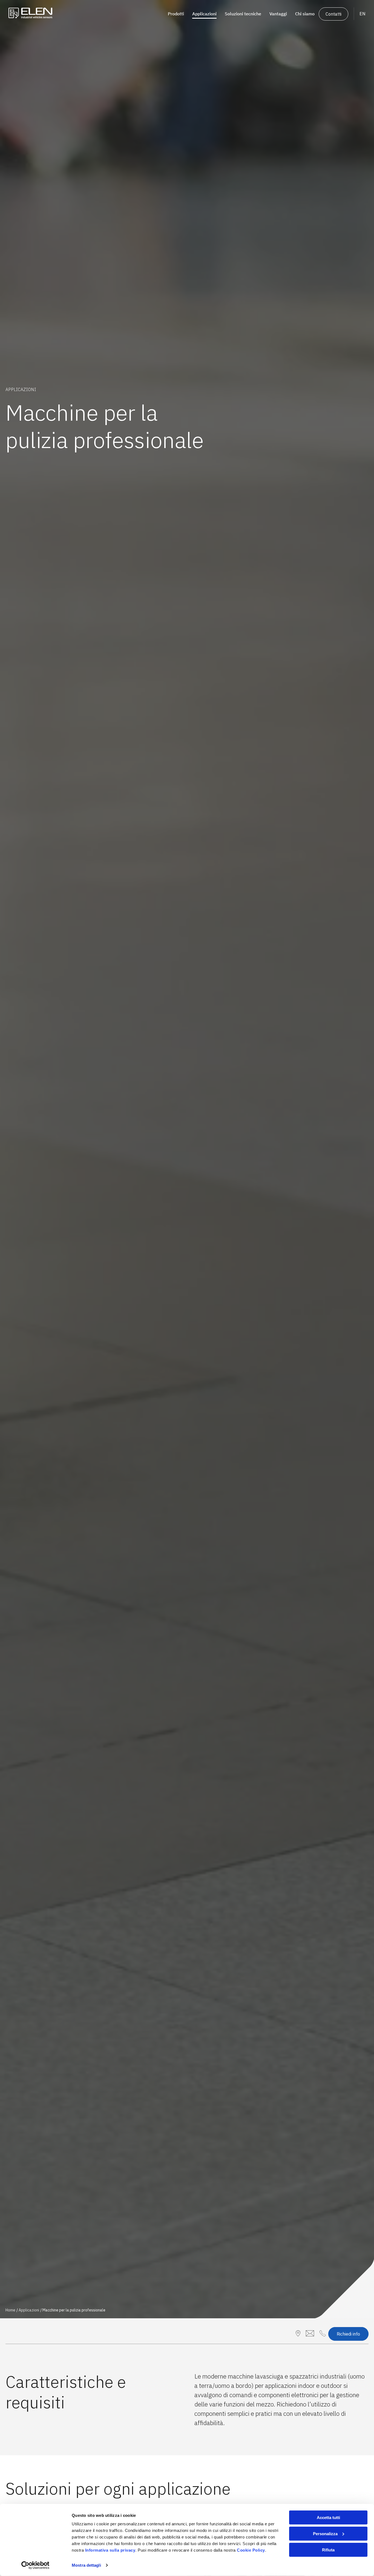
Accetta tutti (328, 2518)
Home (10, 2310)
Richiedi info (348, 2334)
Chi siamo (305, 14)
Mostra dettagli (86, 2565)
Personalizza (325, 2534)
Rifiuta (328, 2550)
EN (363, 14)
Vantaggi (278, 14)
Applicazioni (29, 2310)
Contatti (333, 14)
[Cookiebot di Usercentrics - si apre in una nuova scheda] (35, 2565)
